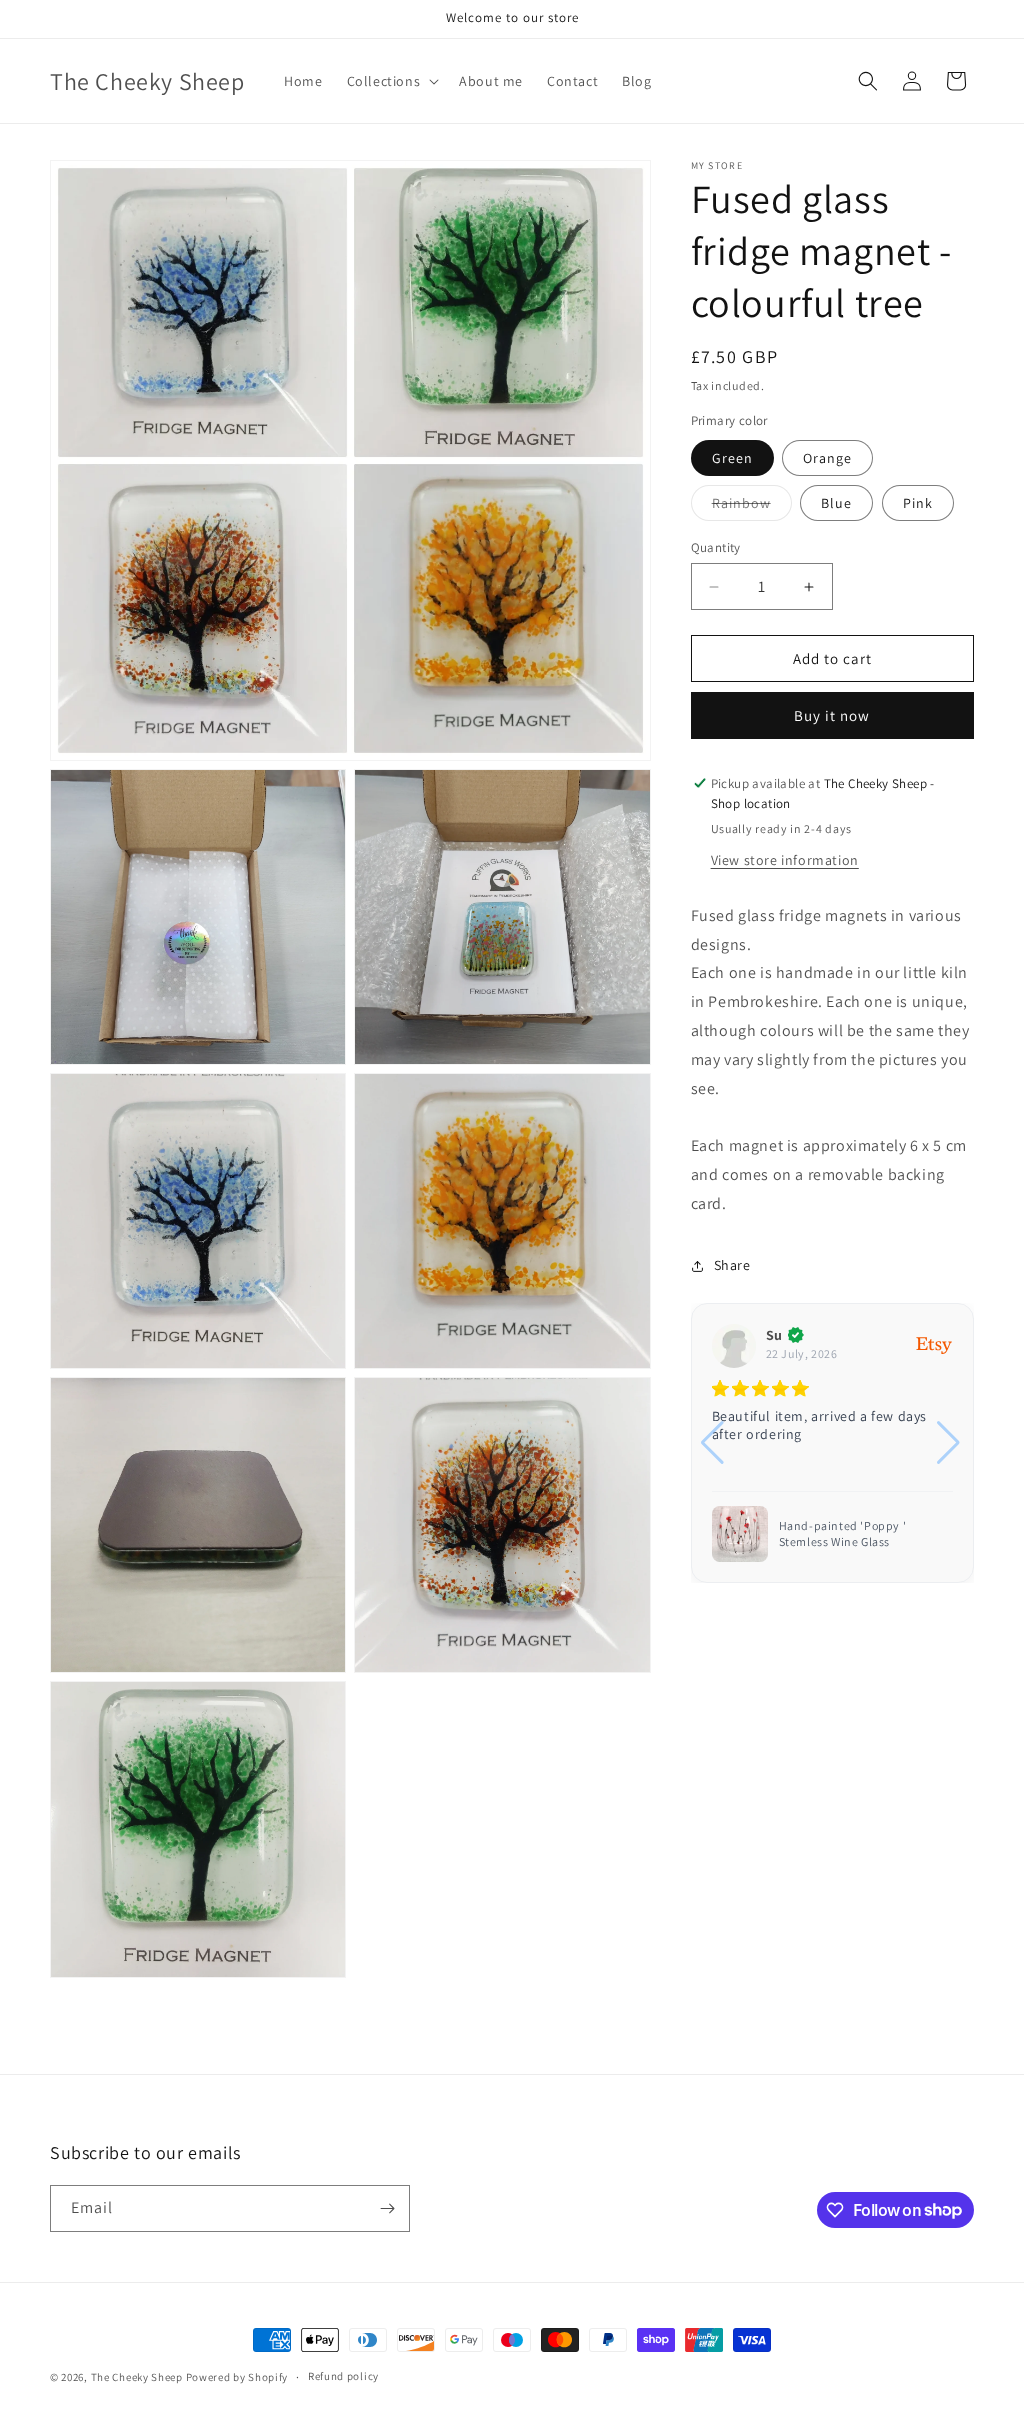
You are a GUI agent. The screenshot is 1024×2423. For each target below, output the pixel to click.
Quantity (716, 547)
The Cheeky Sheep (137, 2377)
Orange (827, 458)
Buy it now (832, 715)
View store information (785, 860)
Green (732, 458)
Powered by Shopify (237, 2377)
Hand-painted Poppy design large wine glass (858, 1533)
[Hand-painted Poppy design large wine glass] (740, 1534)
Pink (918, 503)
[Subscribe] (387, 2208)
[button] (391, 81)
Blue (836, 503)
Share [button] (732, 1265)
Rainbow (752, 507)
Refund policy (343, 2376)
